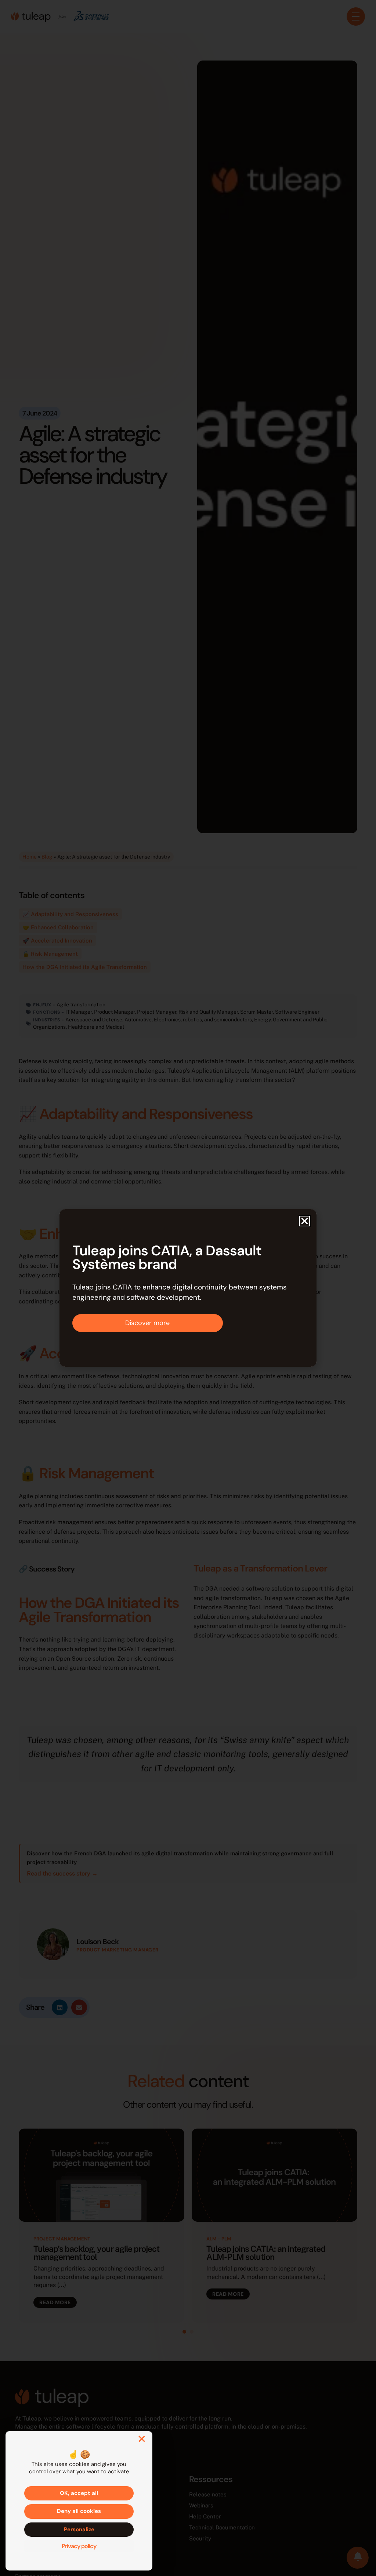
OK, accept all (79, 2493)
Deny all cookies (79, 2511)
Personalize (79, 2529)
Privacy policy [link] (79, 2546)
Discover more (147, 1323)
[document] (188, 1288)
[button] (305, 1221)
